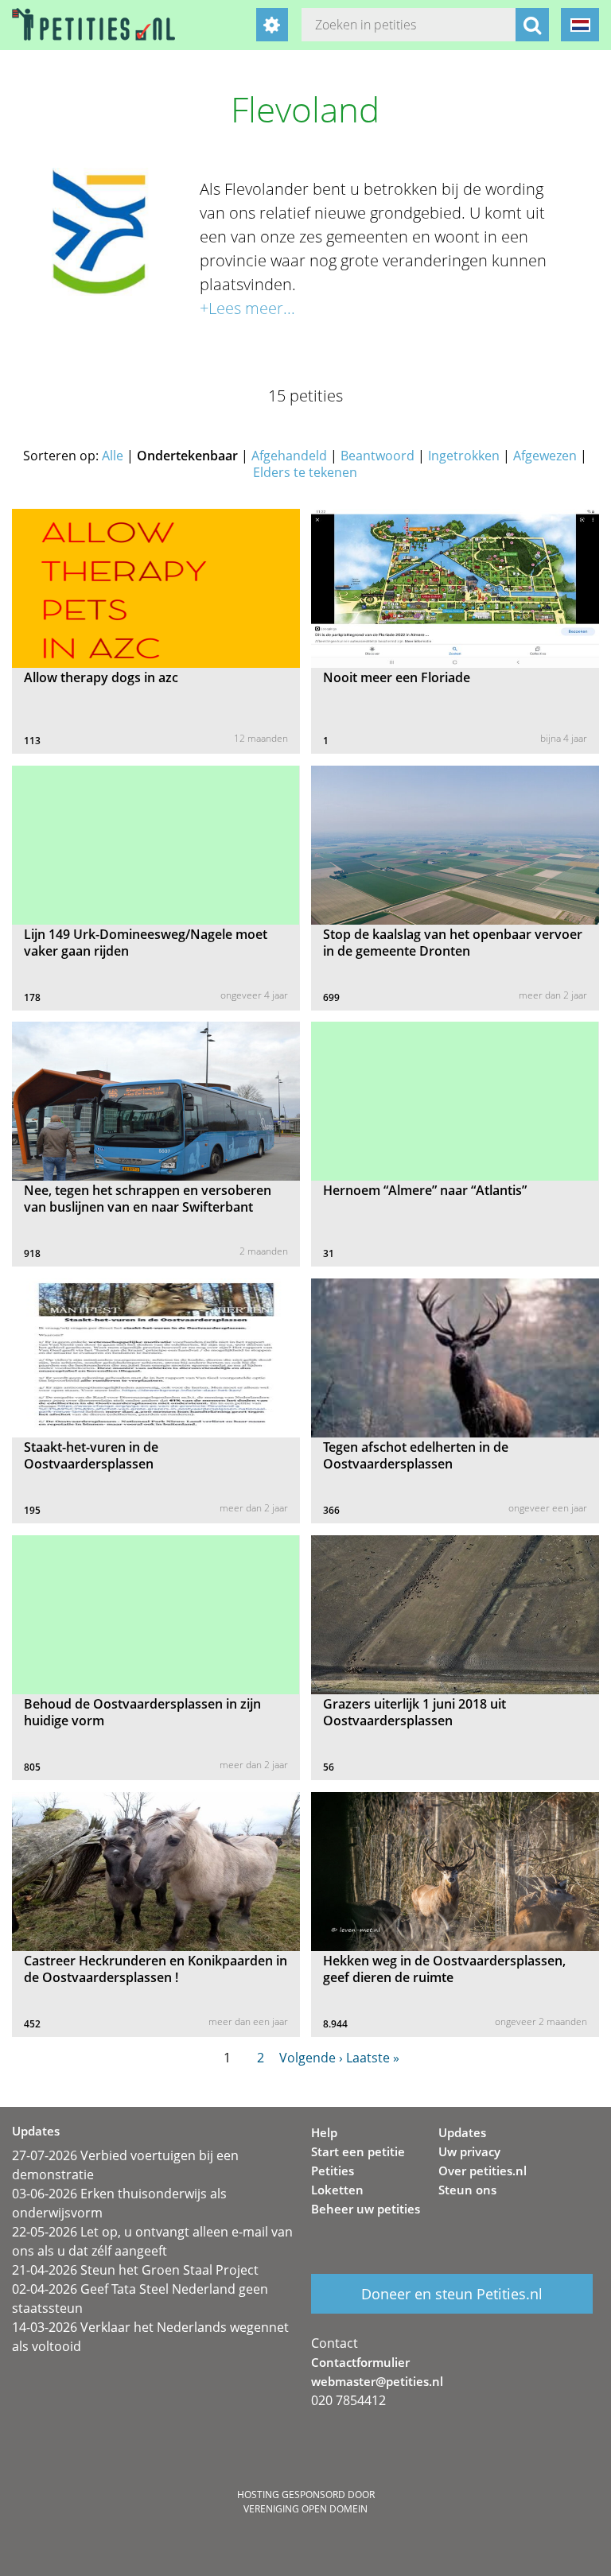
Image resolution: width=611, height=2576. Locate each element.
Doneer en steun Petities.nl (452, 2294)
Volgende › (311, 2058)
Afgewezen (545, 456)
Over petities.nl (483, 2171)
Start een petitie (358, 2151)
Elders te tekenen (305, 472)
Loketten (337, 2190)
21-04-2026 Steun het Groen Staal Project (135, 2270)
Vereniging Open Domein (305, 2509)
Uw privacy (469, 2151)
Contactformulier (360, 2362)
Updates (462, 2132)
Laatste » (373, 2058)
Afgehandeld (289, 456)
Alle (113, 456)
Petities (333, 2171)
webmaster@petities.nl (377, 2381)
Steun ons (467, 2190)
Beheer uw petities (366, 2209)
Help (324, 2132)
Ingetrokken (464, 456)
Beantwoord (377, 456)
